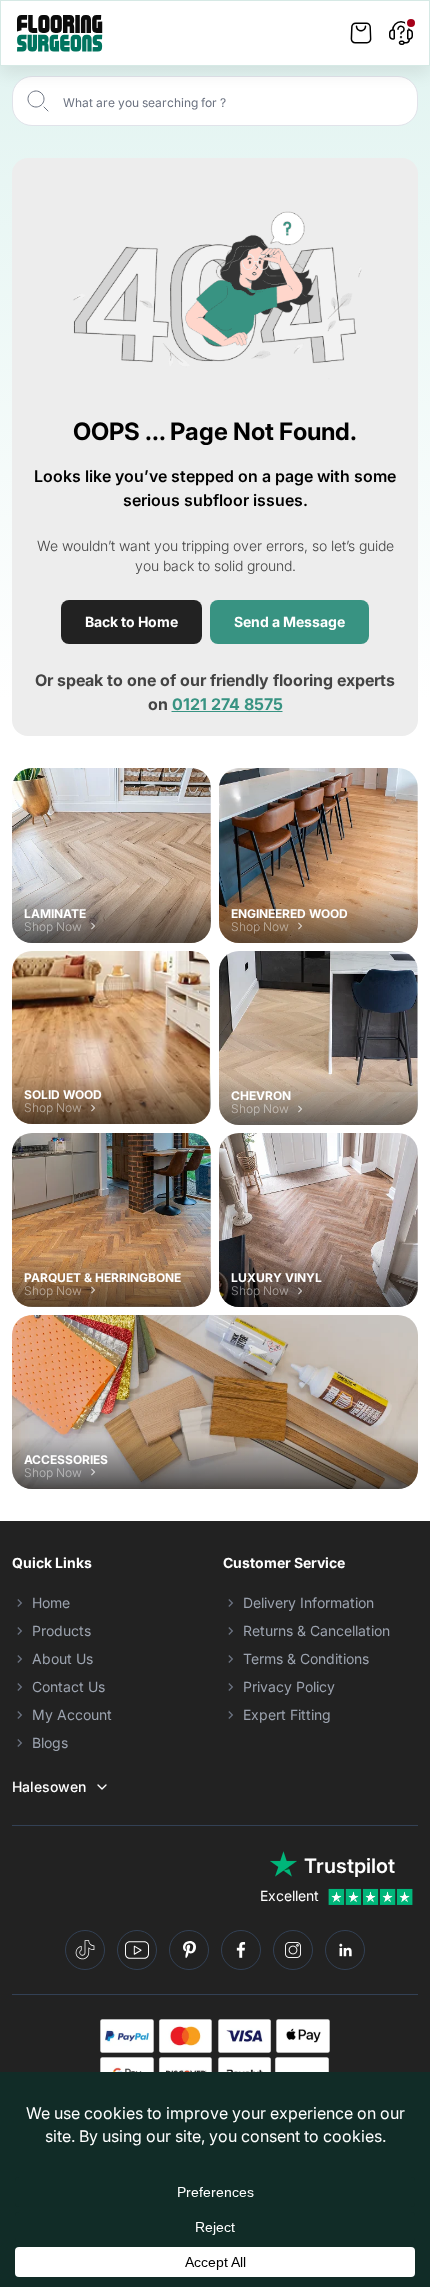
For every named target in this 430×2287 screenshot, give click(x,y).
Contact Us (68, 1686)
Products (61, 1630)
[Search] (38, 101)
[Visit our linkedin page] (345, 1950)
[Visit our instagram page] (293, 1950)
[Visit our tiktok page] (85, 1950)
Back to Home (131, 621)
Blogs (50, 1742)
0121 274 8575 (227, 704)
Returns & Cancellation (316, 1630)
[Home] (60, 33)
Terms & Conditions (306, 1658)
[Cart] (361, 33)
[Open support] (401, 33)
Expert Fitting (287, 1714)
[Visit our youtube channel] (137, 1950)
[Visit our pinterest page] (189, 1950)
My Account (72, 1714)
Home (51, 1602)
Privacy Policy (289, 1686)
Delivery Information (308, 1602)
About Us (62, 1658)
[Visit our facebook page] (241, 1950)
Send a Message (289, 621)
